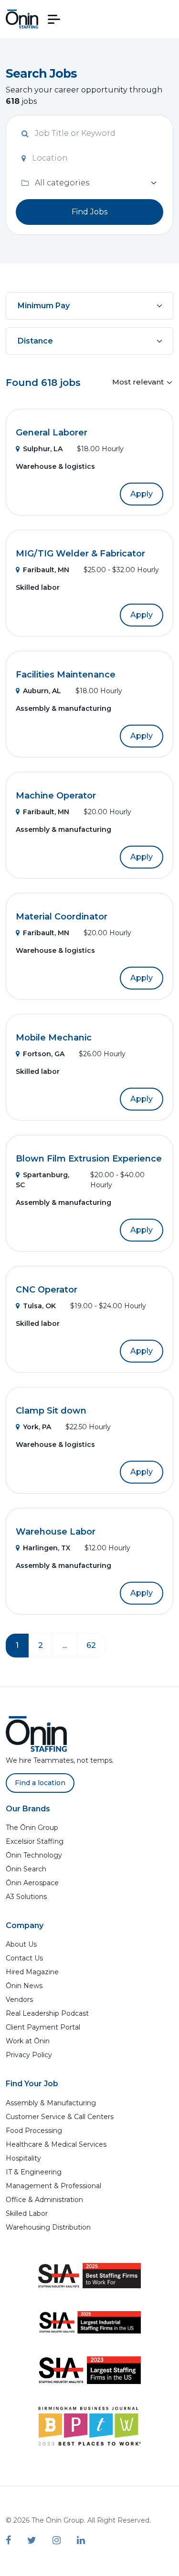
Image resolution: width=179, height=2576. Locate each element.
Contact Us (24, 1958)
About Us (21, 1944)
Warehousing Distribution (48, 2227)
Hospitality (23, 2158)
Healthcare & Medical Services (56, 2144)
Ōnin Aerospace (32, 1883)
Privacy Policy (29, 2055)
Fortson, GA (44, 1054)
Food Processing (34, 2131)
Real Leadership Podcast (47, 2013)
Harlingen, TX (47, 1548)
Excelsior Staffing (35, 1841)
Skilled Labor (27, 2213)
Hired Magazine (32, 1972)
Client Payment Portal (43, 2027)
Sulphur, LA (43, 449)
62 (91, 1645)
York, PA (37, 1427)
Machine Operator (56, 796)
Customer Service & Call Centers (60, 2117)
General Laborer (52, 433)
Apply (142, 494)
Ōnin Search (26, 1869)
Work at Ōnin (28, 2041)
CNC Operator (47, 1290)
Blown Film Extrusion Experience (89, 1159)
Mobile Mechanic (54, 1038)
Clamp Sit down (51, 1411)
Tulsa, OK (39, 1306)
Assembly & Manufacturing (51, 2103)
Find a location (40, 1783)
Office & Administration (44, 2200)
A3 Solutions (26, 1897)
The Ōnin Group (32, 1828)
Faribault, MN (46, 570)
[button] (54, 19)
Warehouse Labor (56, 1532)
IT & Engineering (34, 2172)
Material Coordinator (62, 917)
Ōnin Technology (34, 1855)
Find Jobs (89, 212)
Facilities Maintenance (66, 675)
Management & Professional (53, 2186)
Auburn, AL (42, 691)
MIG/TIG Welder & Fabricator (80, 554)
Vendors (19, 2000)
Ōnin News (24, 1986)
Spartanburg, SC (42, 1180)
